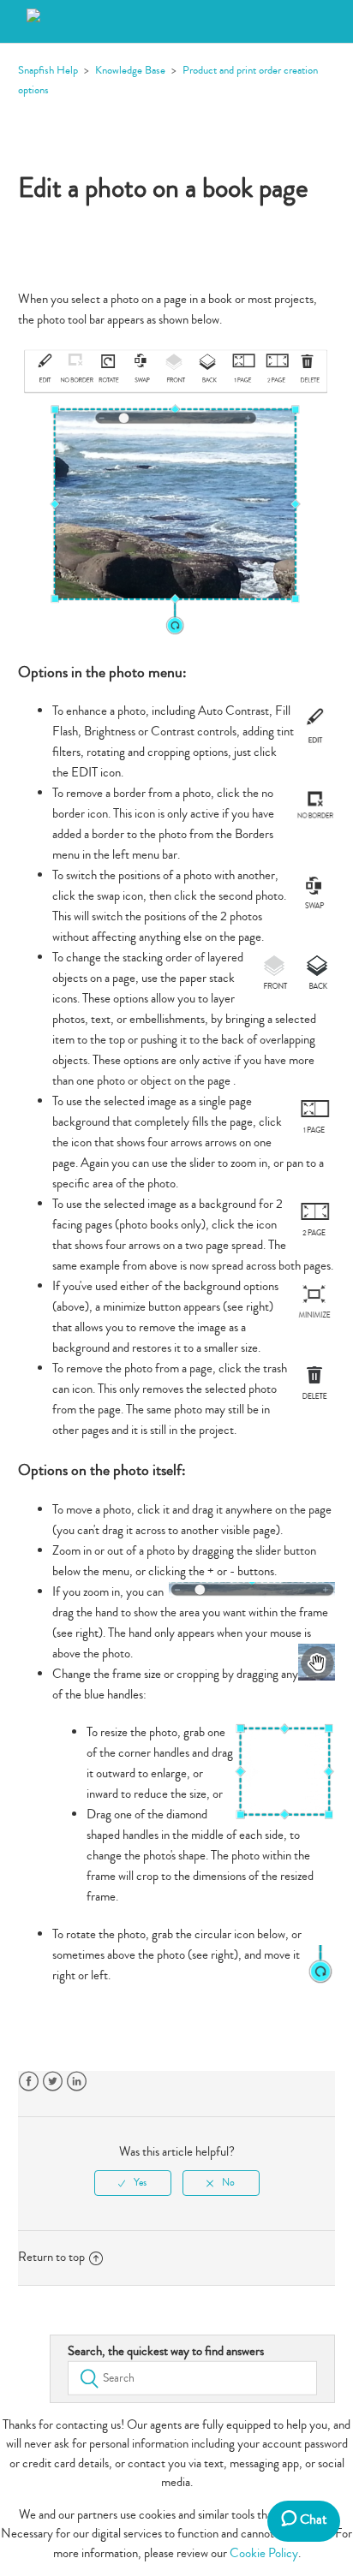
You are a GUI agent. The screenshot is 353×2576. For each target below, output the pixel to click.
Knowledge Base (130, 70)
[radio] (133, 2183)
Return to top (51, 2257)
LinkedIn (77, 2082)
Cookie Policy (264, 2553)
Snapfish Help (48, 70)
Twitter (53, 2082)
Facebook (29, 2082)
